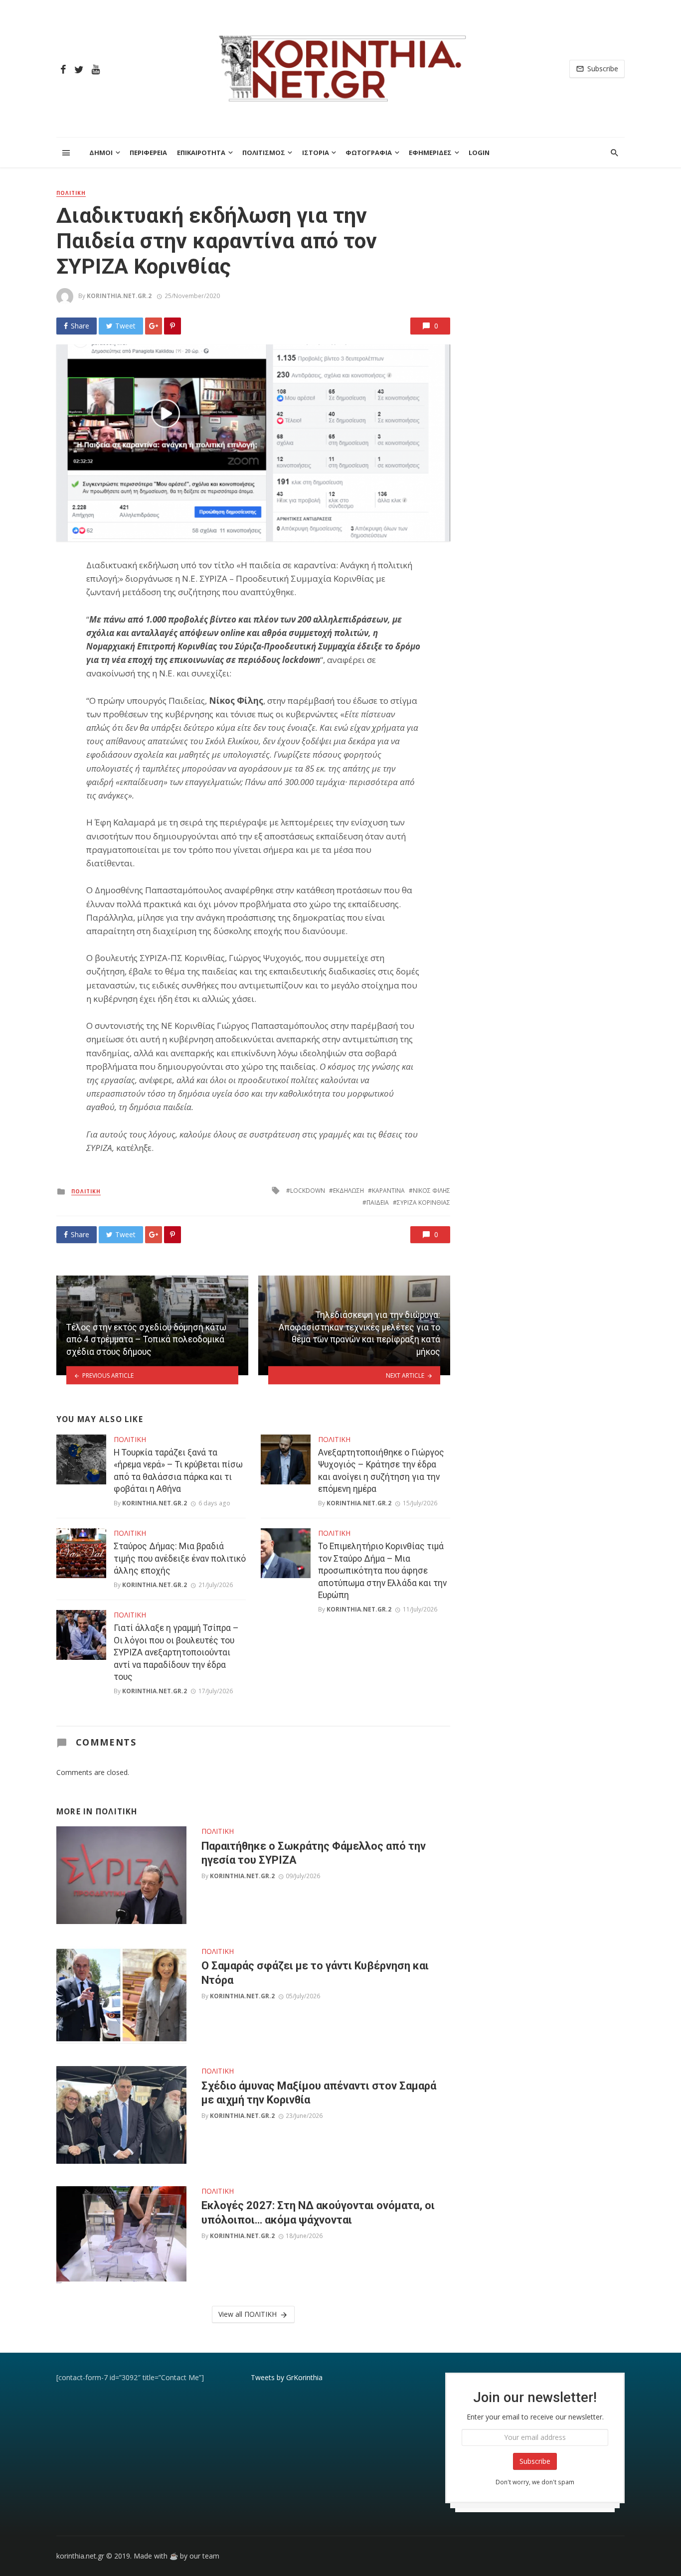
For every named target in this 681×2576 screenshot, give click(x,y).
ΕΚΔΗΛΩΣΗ (348, 1191)
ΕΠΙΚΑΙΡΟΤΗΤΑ (201, 153)
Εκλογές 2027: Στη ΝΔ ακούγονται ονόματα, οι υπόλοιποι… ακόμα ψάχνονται (318, 2212)
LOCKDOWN (308, 1191)
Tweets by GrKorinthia (287, 2377)
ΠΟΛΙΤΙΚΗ (71, 193)
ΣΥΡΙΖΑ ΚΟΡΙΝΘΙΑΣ (424, 1203)
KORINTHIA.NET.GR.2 (119, 296)
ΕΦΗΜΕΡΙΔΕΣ (430, 153)
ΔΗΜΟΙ (101, 153)
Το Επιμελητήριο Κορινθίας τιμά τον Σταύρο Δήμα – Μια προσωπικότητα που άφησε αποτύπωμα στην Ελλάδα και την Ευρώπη (382, 1571)
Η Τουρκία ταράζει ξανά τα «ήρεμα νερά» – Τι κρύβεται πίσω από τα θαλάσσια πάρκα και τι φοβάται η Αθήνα (178, 1471)
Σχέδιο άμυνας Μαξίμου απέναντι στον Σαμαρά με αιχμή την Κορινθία (319, 2093)
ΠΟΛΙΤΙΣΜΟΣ (264, 153)
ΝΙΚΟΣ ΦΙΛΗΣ (431, 1191)
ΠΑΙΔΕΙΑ (378, 1203)
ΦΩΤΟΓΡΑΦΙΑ (369, 153)
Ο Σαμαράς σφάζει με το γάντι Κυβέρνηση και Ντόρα (315, 1973)
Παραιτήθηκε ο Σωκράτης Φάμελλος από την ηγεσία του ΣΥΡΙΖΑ (314, 1853)
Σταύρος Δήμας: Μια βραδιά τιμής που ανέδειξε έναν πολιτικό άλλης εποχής (180, 1558)
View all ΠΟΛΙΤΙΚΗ (248, 2314)
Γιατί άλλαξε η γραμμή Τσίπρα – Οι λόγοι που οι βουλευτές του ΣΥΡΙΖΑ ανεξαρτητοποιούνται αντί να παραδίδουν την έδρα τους (176, 1652)
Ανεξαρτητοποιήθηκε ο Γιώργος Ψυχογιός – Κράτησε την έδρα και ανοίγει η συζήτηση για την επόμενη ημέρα (381, 1471)
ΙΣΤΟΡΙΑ (316, 153)
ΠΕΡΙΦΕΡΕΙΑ (148, 153)
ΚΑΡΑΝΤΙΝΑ (388, 1191)
